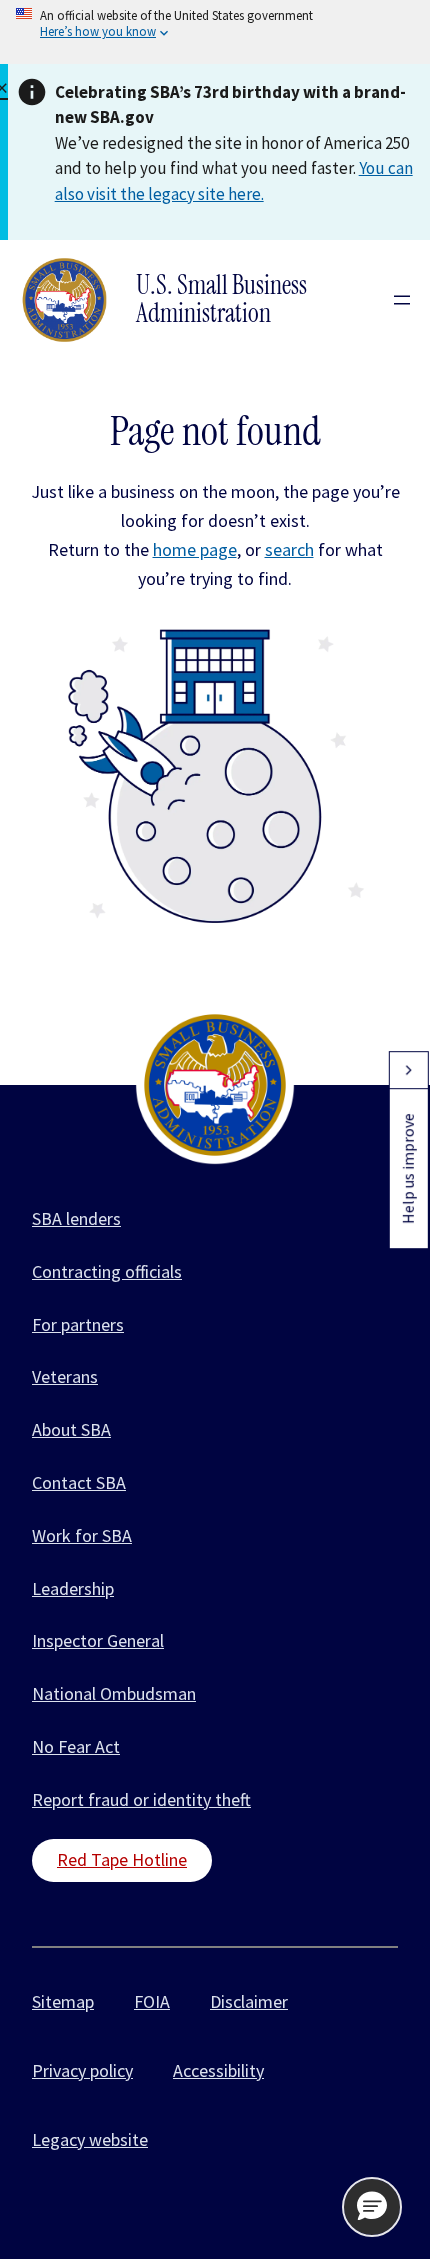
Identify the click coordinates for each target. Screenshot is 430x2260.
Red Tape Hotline (122, 1859)
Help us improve (408, 1168)
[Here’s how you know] (215, 32)
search (289, 549)
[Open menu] (402, 300)
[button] (372, 2207)
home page (195, 549)
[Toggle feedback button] (408, 1070)
